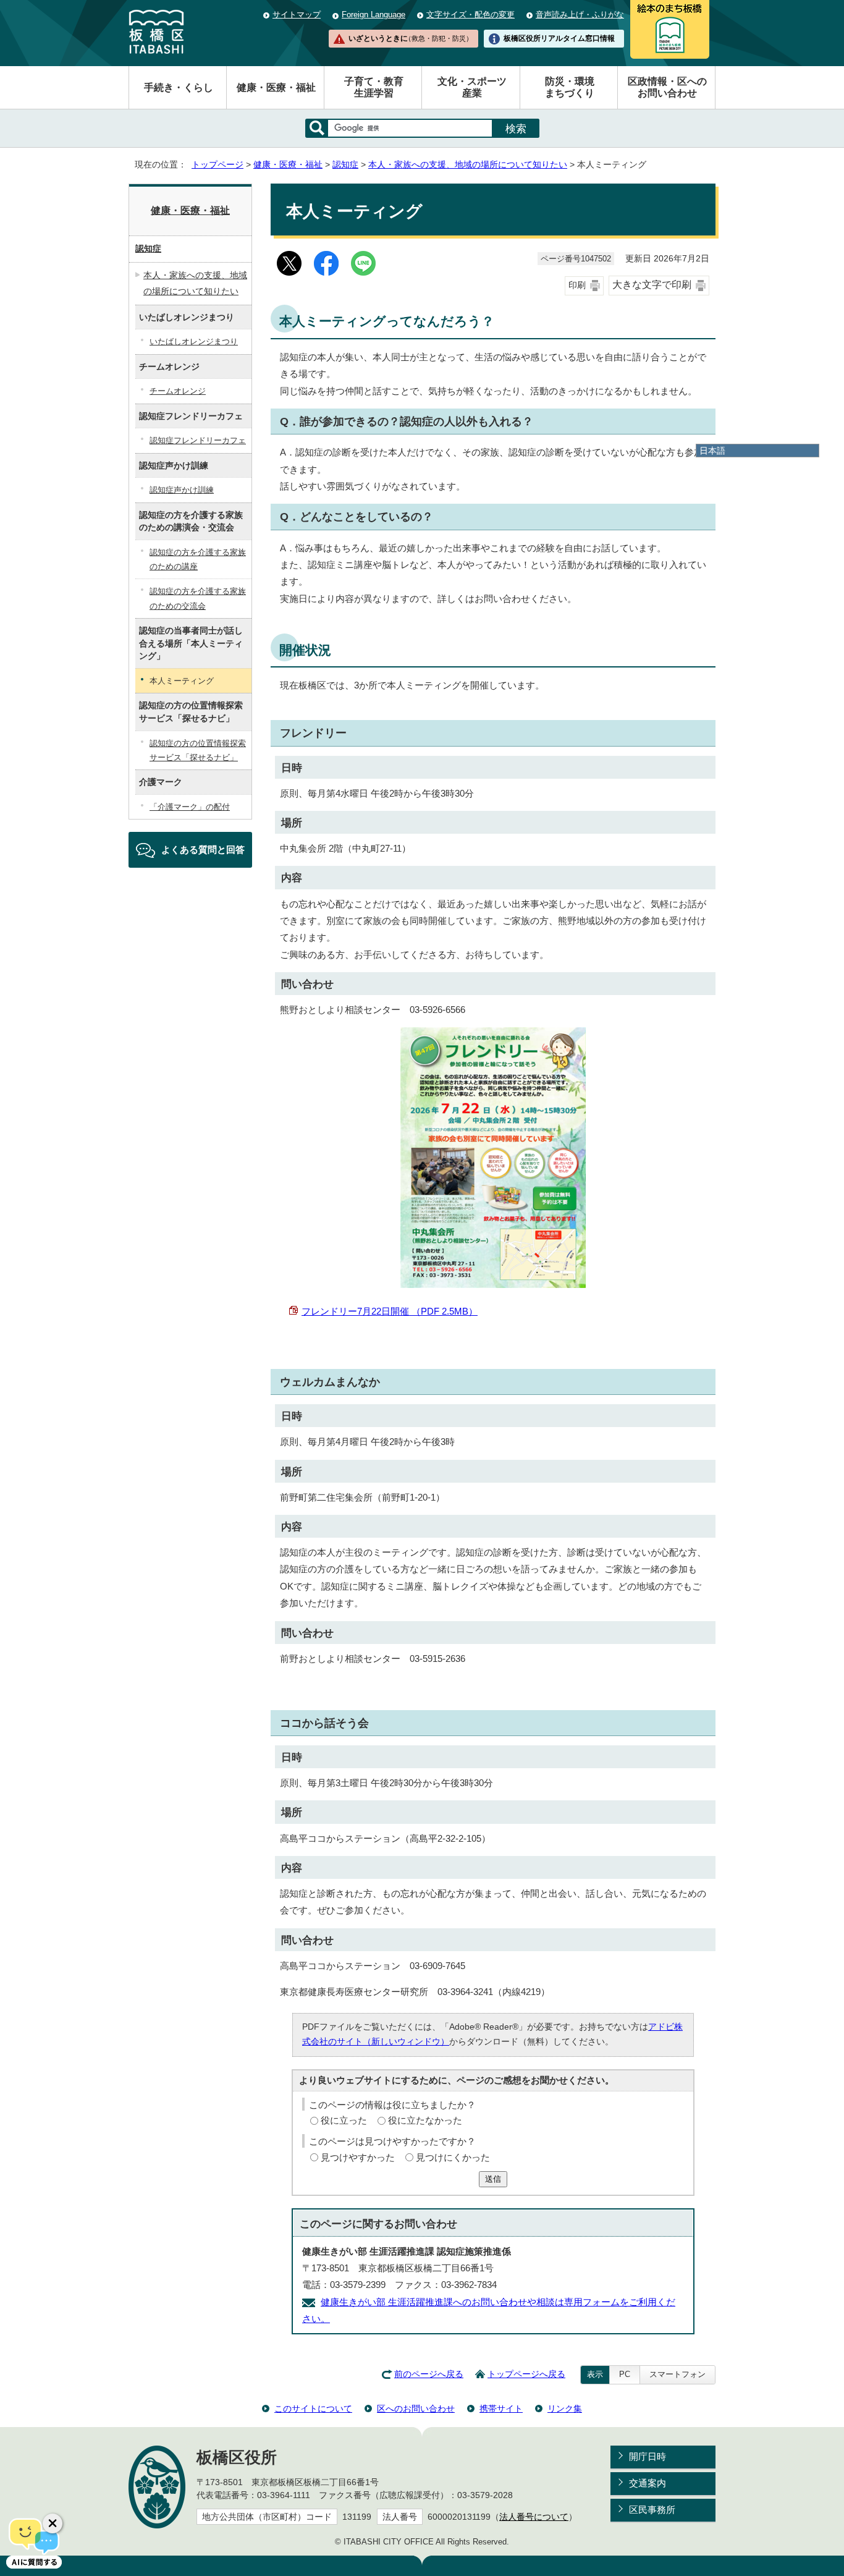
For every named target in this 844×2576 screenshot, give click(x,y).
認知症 (345, 165)
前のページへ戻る (429, 2374)
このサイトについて (313, 2409)
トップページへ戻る (526, 2374)
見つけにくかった (453, 2157)
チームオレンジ (178, 391)
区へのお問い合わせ (416, 2409)
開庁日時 (648, 2456)
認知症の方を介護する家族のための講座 (198, 559)
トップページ (217, 165)
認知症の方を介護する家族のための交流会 (198, 598)
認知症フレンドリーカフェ (198, 440)
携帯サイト (501, 2409)
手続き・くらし (179, 87)
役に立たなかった (425, 2120)
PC (625, 2374)
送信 (493, 2179)
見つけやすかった (358, 2157)
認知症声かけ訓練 (182, 490)
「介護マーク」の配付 (190, 807)
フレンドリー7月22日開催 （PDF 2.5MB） (390, 1311)
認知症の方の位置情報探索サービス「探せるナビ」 (198, 750)
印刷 (577, 285)
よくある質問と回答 (203, 849)
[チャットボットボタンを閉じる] (53, 2523)
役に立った (344, 2120)
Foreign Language (373, 15)
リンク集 (565, 2409)
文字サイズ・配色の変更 (471, 15)
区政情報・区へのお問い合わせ (667, 87)
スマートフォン (677, 2374)
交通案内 (648, 2483)
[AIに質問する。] (34, 2542)
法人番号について (534, 2517)
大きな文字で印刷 (652, 285)
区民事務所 (652, 2510)
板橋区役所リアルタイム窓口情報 (559, 38)
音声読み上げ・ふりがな (580, 15)
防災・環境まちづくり (570, 87)
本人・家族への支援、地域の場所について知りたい (468, 165)
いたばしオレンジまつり (194, 341)
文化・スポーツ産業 (472, 87)
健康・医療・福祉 (276, 87)
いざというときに (410, 38)
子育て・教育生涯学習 (374, 87)
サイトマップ (297, 15)
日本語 (712, 451)
